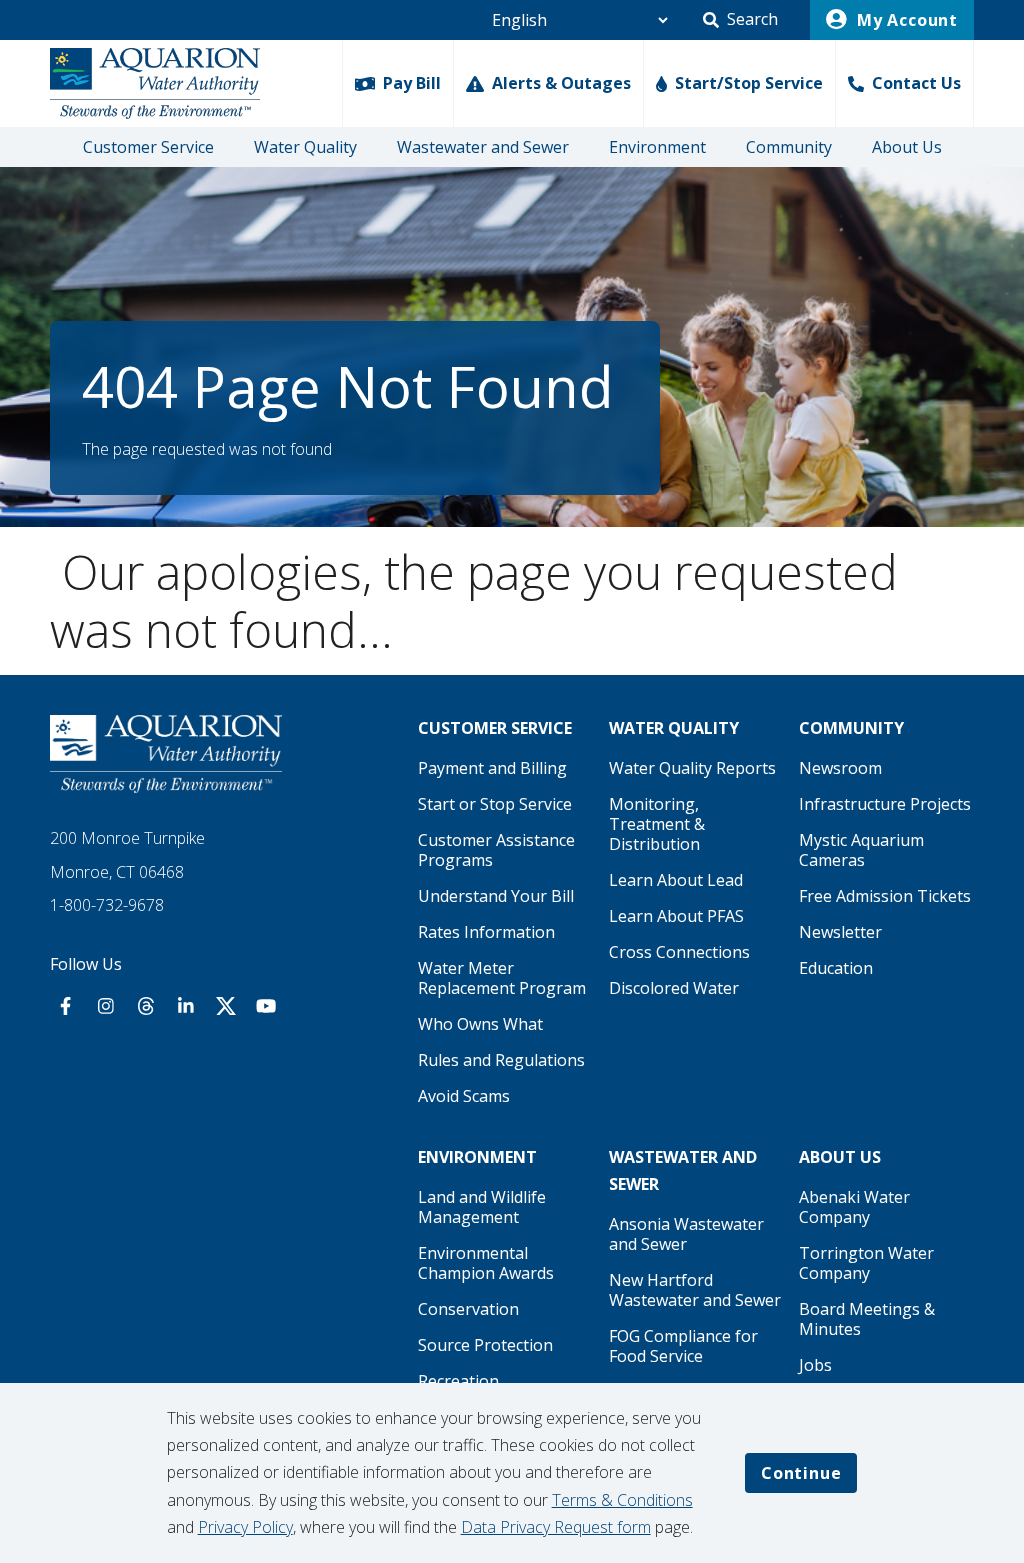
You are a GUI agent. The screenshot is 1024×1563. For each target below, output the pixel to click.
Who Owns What (480, 1024)
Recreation (458, 1381)
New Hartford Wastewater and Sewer (695, 1290)
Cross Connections (679, 952)
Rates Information (486, 932)
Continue (801, 1473)
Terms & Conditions (622, 1500)
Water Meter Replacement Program (502, 978)
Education (836, 968)
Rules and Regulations (501, 1060)
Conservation (468, 1309)
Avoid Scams (464, 1096)
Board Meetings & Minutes (867, 1319)
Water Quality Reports (692, 768)
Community (789, 147)
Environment (657, 147)
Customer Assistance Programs (496, 850)
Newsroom (840, 768)
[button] (740, 20)
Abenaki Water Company (854, 1207)
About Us (907, 147)
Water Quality (305, 147)
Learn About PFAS (676, 916)
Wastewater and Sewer (483, 147)
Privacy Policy (245, 1527)
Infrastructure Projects (885, 804)
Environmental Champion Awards (486, 1263)
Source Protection (485, 1345)
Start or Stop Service (495, 804)
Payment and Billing (492, 768)
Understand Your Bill (496, 896)
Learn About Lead (676, 880)
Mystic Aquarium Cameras (861, 850)
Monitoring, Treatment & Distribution (657, 824)
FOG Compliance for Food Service (683, 1346)
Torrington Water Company (866, 1263)
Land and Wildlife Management (482, 1207)
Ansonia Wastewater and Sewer (686, 1234)
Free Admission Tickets (885, 896)
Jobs (815, 1365)
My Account (905, 20)
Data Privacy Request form (556, 1527)
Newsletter (840, 932)
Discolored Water (674, 988)
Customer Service (148, 147)
